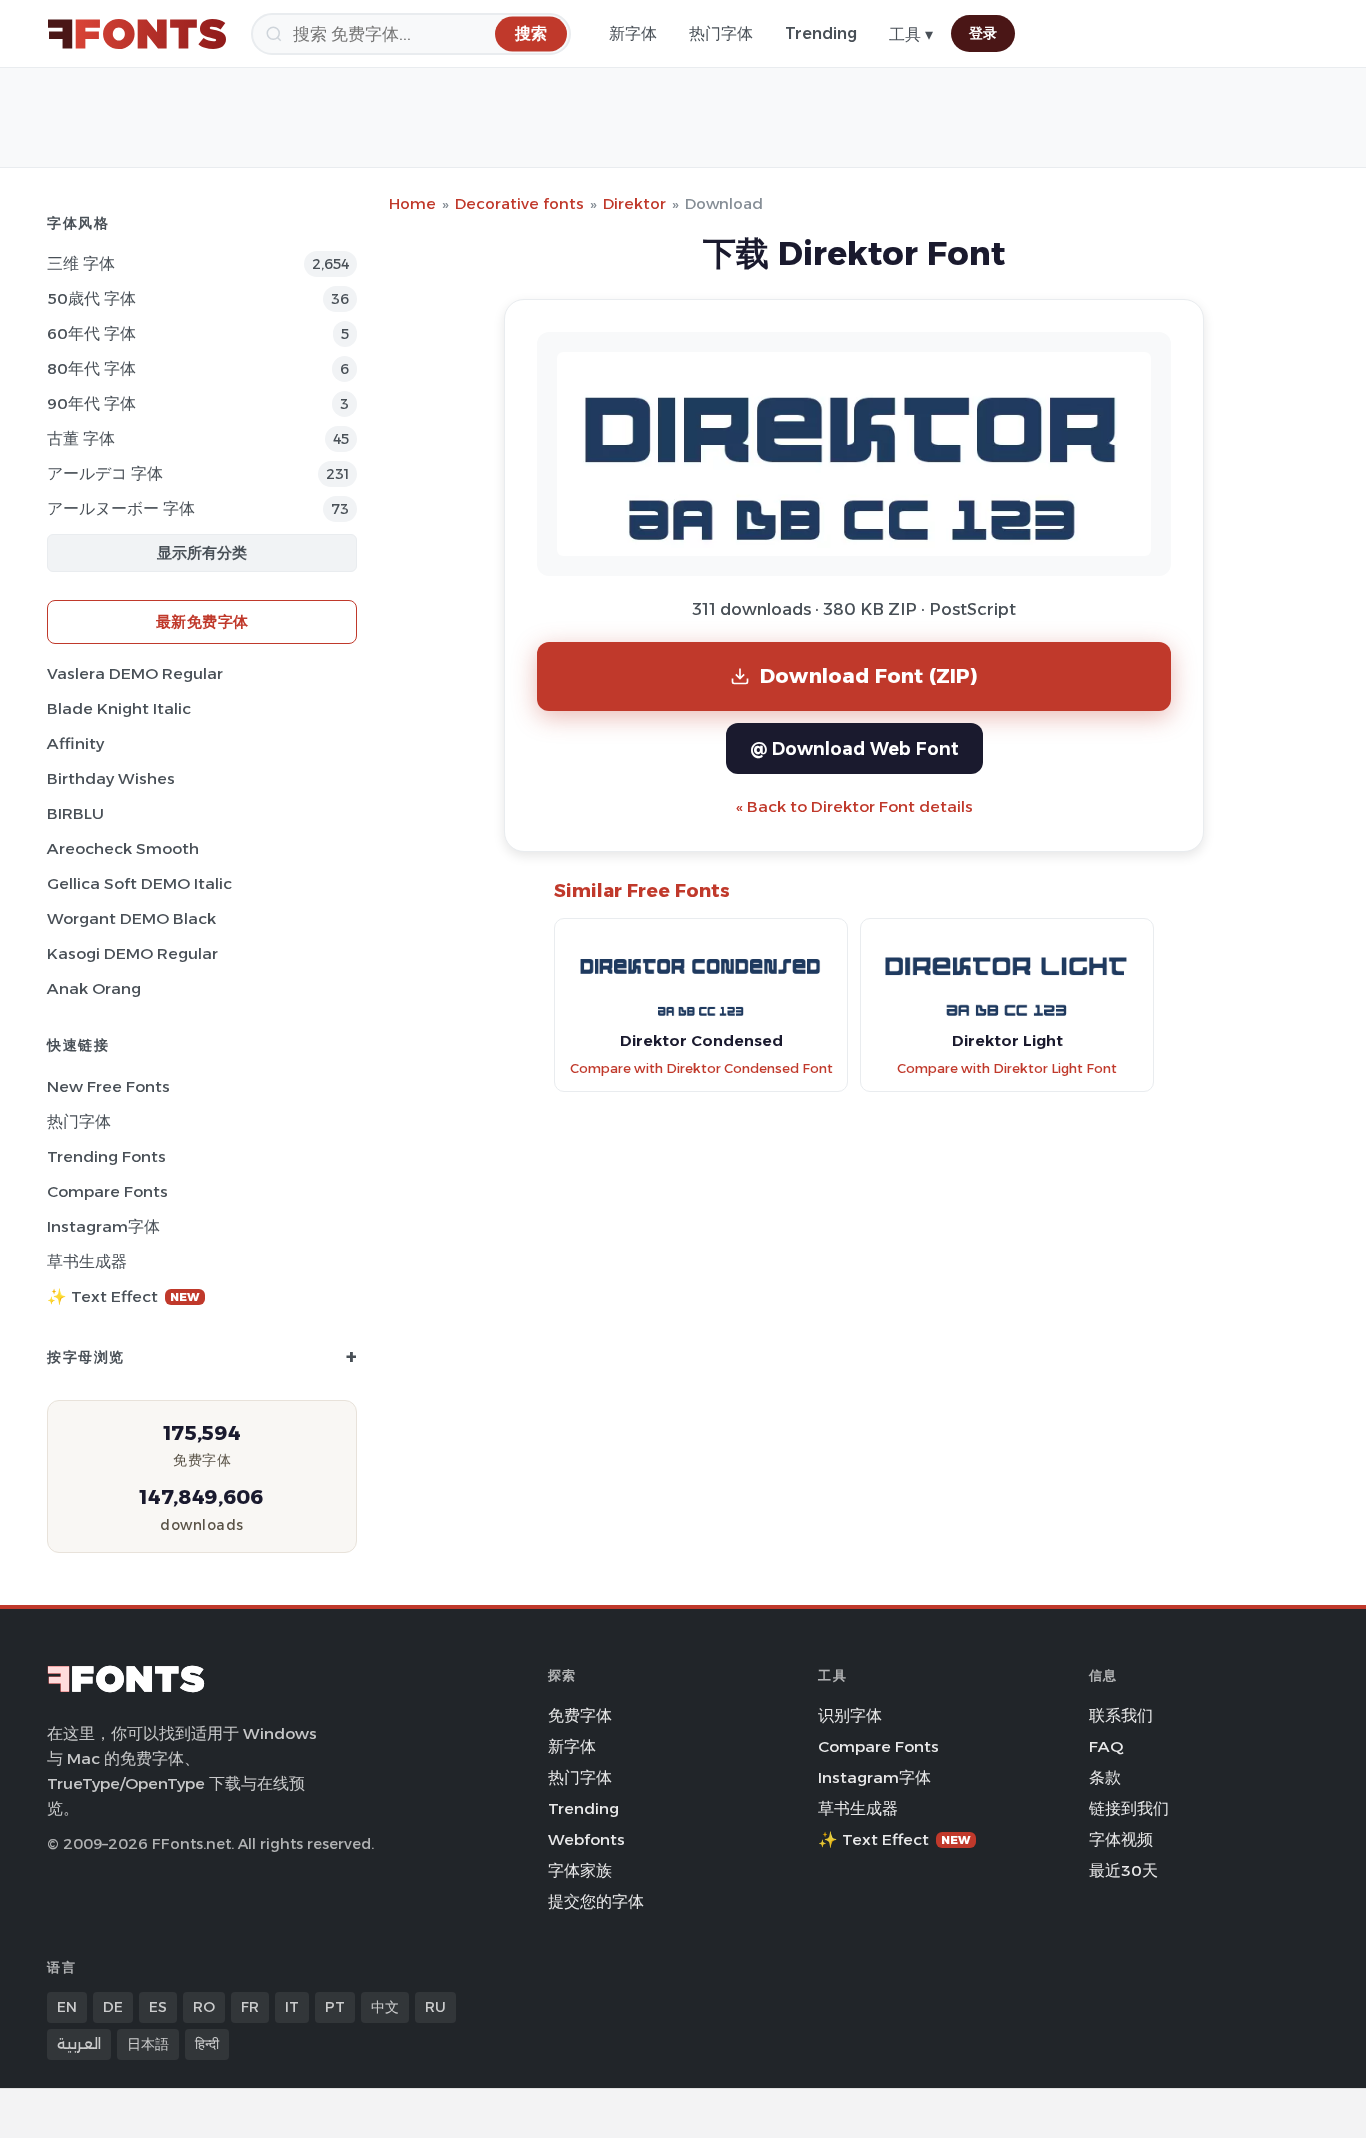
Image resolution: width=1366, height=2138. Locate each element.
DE (113, 2007)
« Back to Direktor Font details (854, 806)
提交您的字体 (596, 1901)
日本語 (148, 2044)
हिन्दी (207, 2044)
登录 (983, 33)
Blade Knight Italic (119, 708)
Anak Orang (94, 988)
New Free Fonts (108, 1086)
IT (292, 2007)
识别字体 (850, 1715)
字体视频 (1121, 1839)
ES (158, 2007)
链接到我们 (1129, 1808)
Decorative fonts (519, 203)
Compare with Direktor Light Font (1007, 1068)
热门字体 (721, 33)
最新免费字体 (202, 621)
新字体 (633, 33)
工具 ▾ (911, 34)
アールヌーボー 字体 (121, 508)
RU (435, 2007)
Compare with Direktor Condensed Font (701, 1068)
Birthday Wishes (111, 778)
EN (67, 2007)
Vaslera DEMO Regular (135, 673)
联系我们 (1121, 1715)
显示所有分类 (202, 552)
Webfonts (586, 1839)
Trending (821, 33)
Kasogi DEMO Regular (132, 953)
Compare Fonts (107, 1191)
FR (250, 2007)
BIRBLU (75, 813)
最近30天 (1123, 1870)
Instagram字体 (103, 1226)
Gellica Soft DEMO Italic (139, 883)
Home (412, 203)
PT (335, 2007)
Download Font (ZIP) (869, 675)
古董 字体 (81, 438)
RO (204, 2007)
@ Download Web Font (854, 748)
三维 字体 (81, 263)
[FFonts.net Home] (137, 34)
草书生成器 (87, 1261)
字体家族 (580, 1870)
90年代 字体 (91, 403)
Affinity (75, 743)
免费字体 (580, 1715)
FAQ (1106, 1746)
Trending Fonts (106, 1156)
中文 (385, 2007)
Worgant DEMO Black (131, 918)
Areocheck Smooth (123, 848)
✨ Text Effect (123, 1296)
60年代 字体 (91, 333)
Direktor (634, 203)
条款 (1105, 1777)
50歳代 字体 (91, 298)
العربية (79, 2044)
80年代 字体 (91, 368)
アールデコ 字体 (105, 473)
